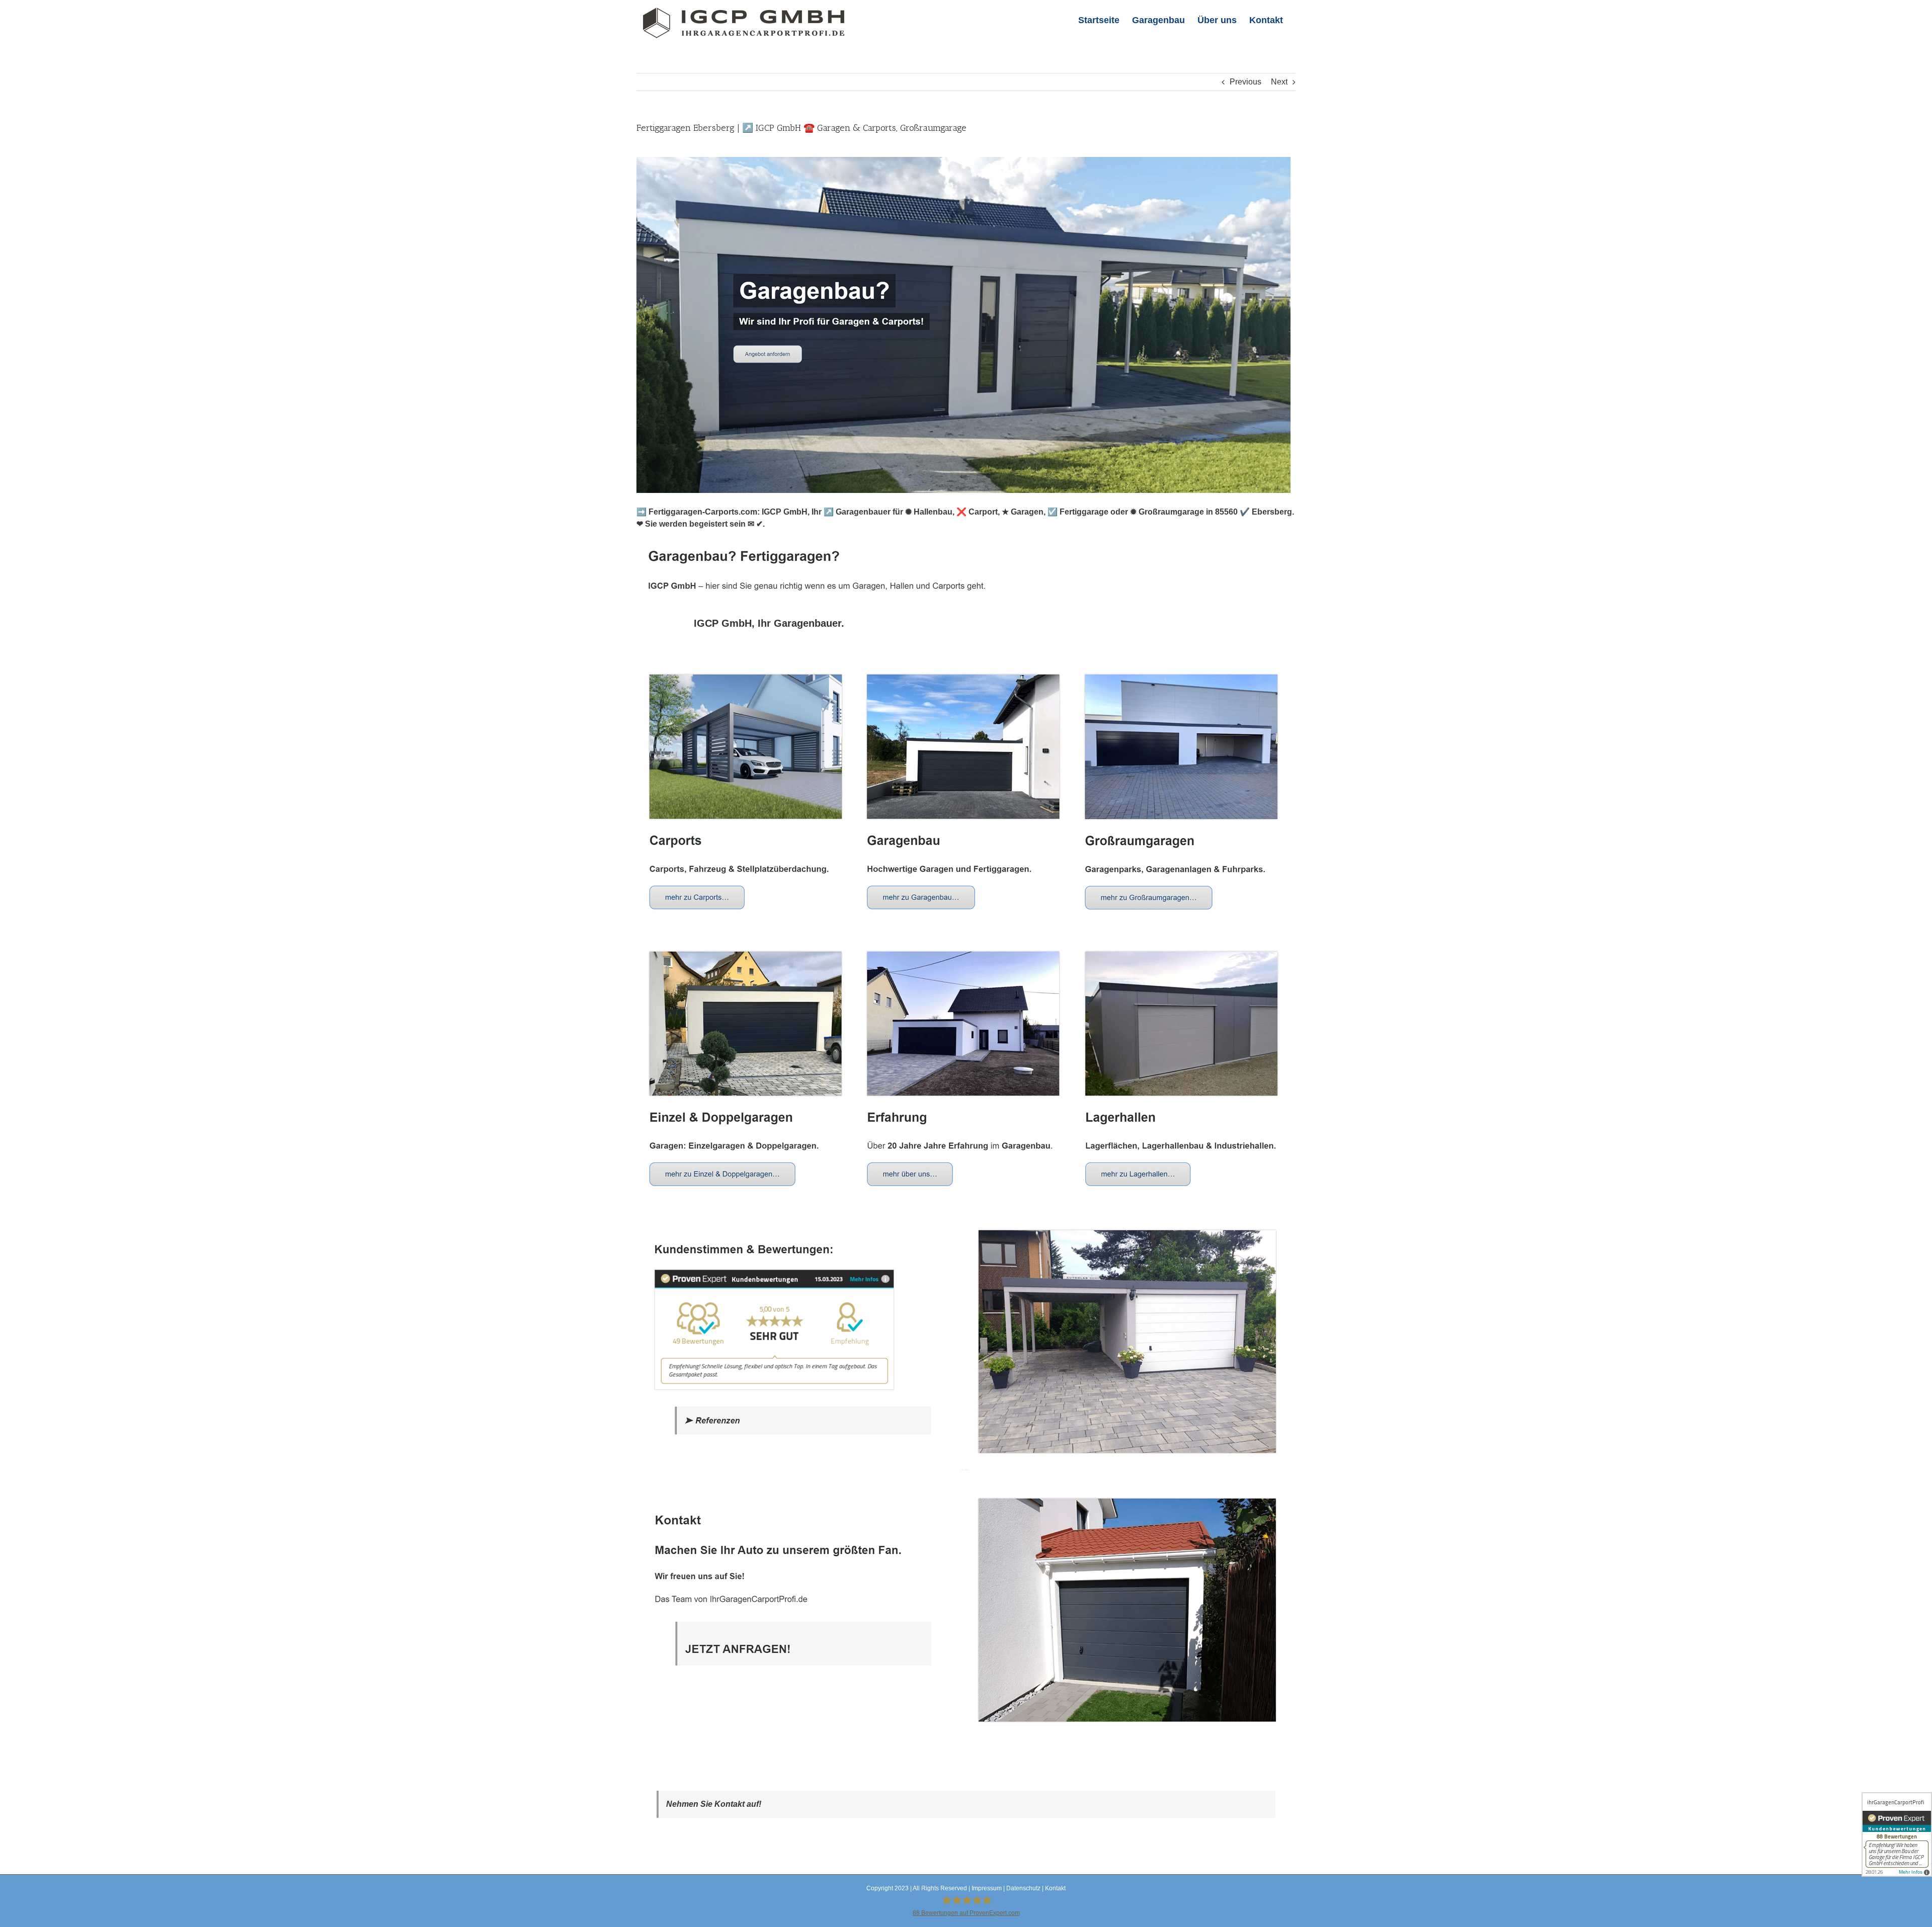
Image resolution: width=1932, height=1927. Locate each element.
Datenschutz (1023, 1888)
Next (1279, 82)
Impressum (987, 1888)
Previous (1245, 82)
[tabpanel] (966, 1204)
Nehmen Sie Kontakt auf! (714, 1804)
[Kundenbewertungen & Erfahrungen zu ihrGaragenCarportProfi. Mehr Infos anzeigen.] (1897, 1834)
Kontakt (1055, 1888)
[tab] (769, 623)
